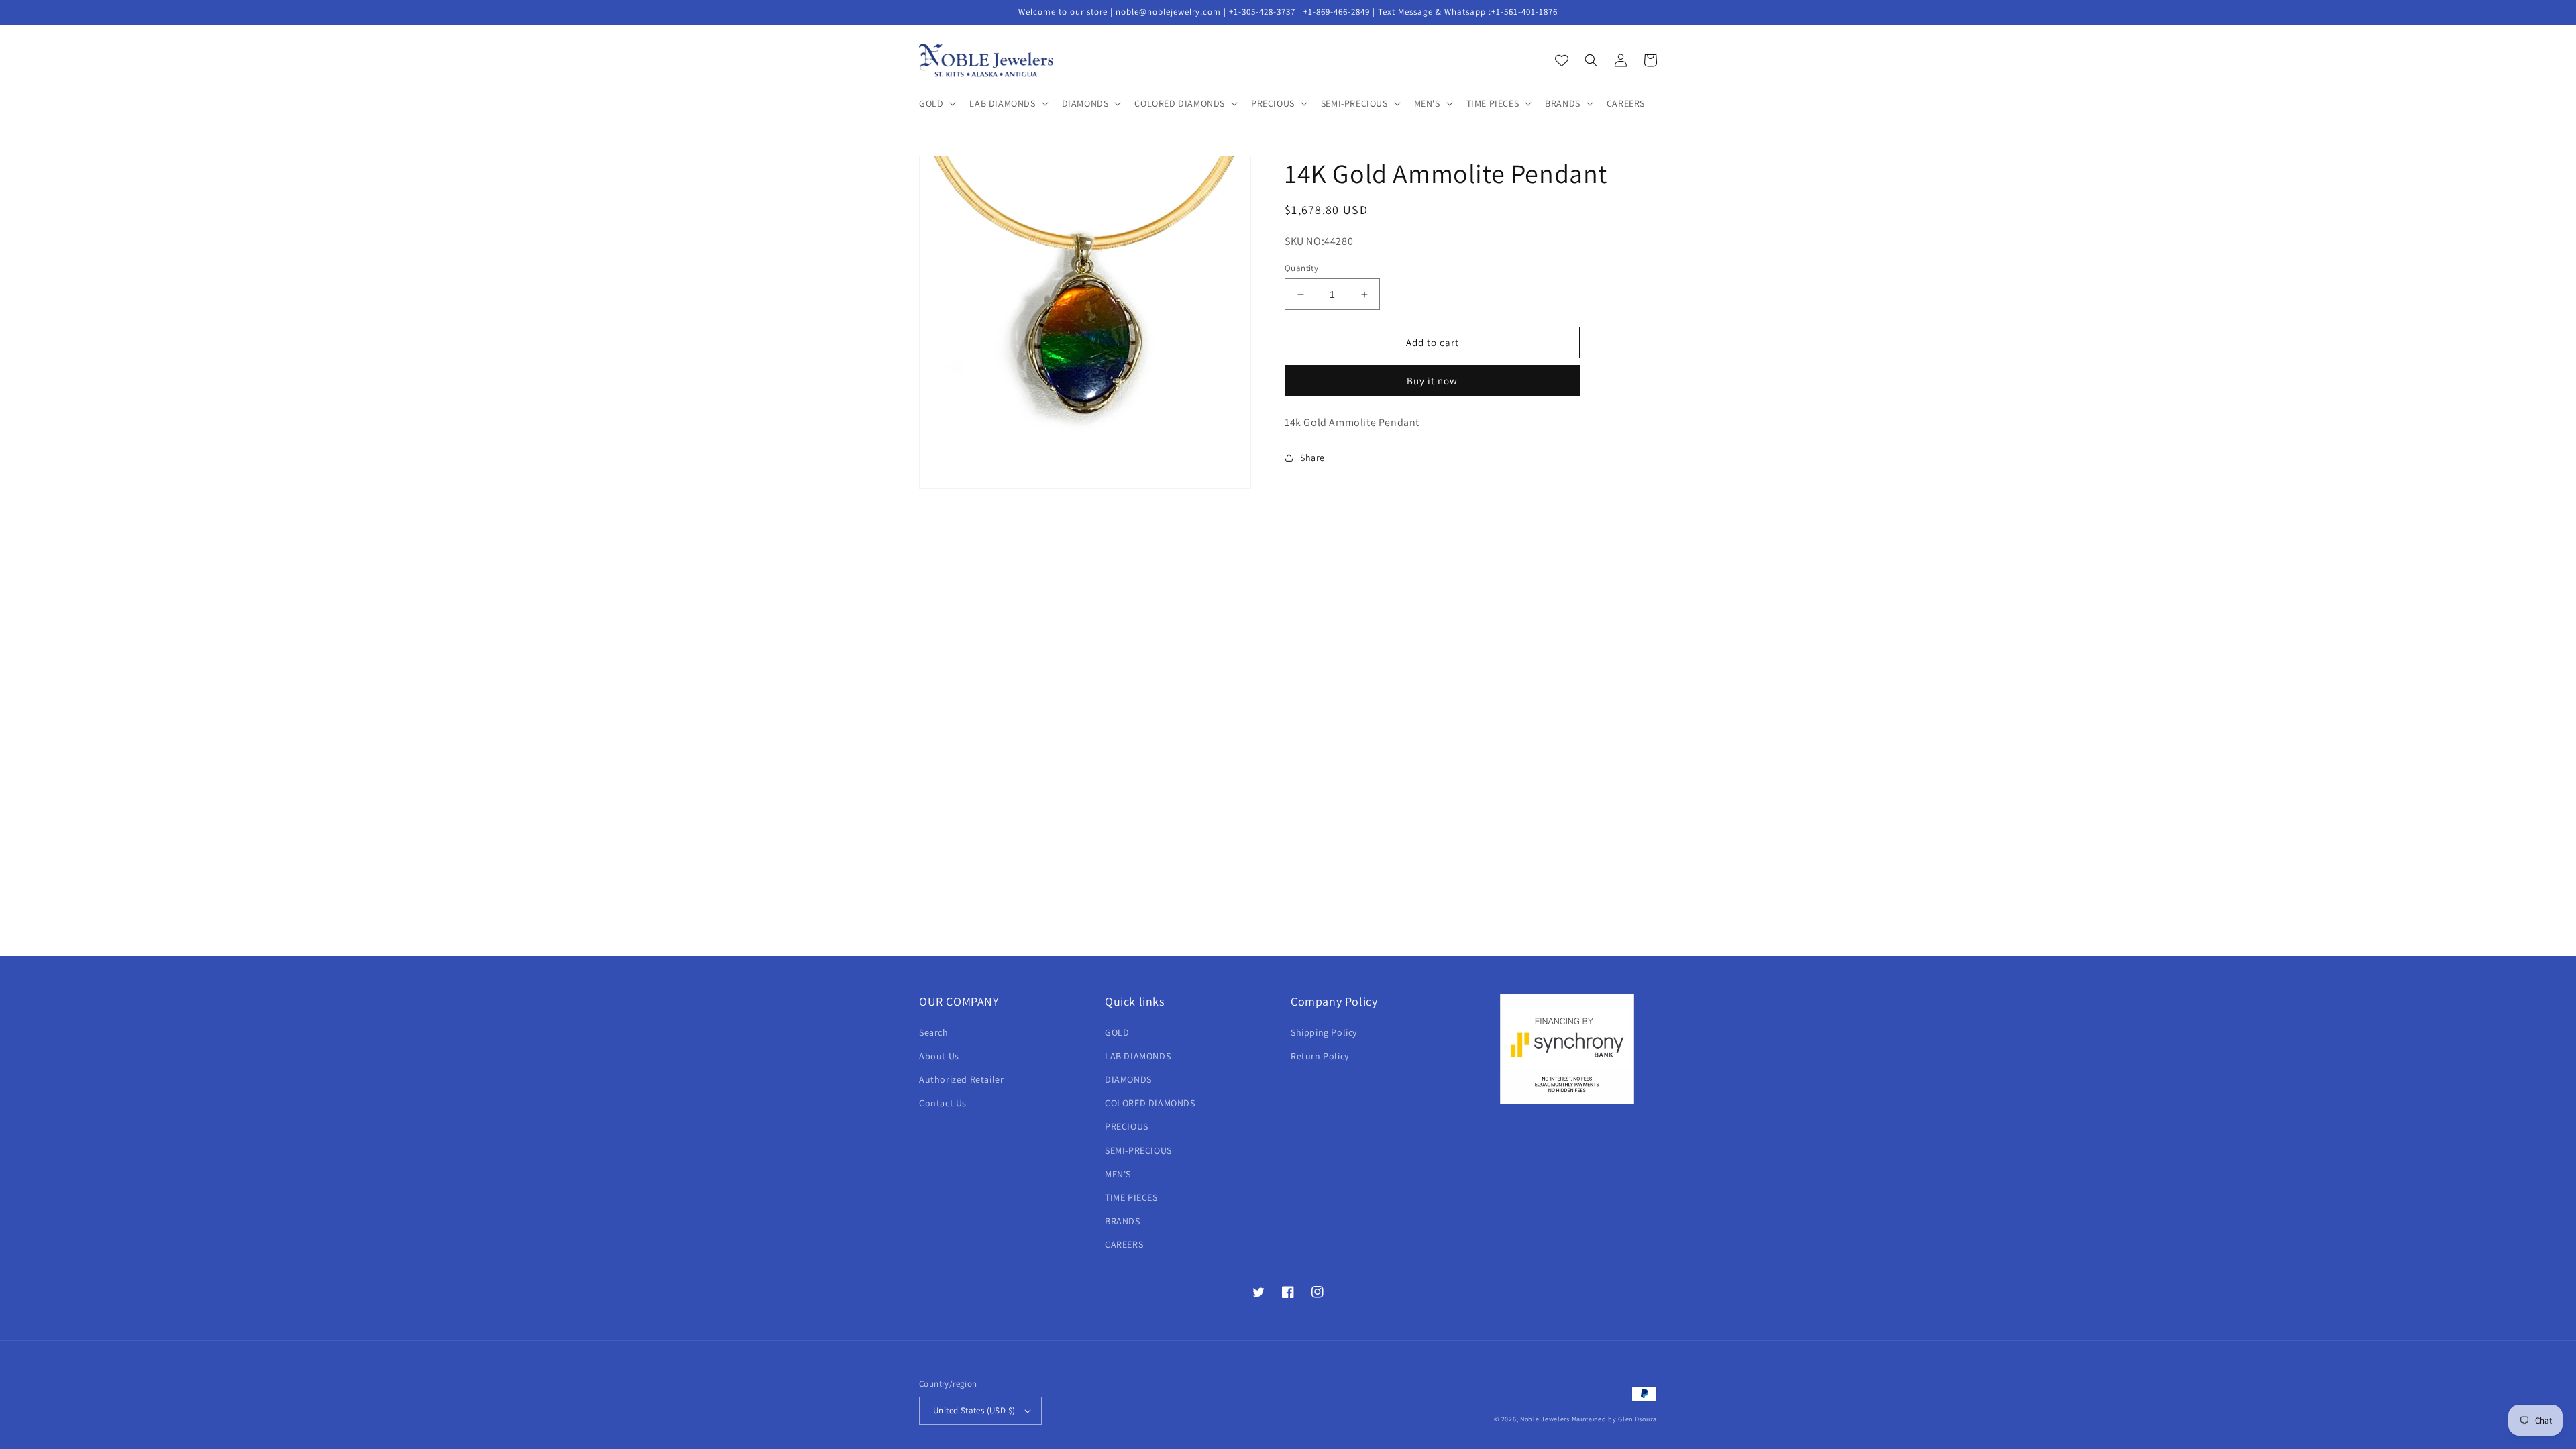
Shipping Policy (1324, 1032)
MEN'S (1118, 1174)
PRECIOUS (1127, 1126)
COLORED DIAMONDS (1150, 1103)
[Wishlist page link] (1562, 60)
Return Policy (1320, 1056)
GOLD (1117, 1032)
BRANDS (1123, 1221)
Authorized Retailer (961, 1079)
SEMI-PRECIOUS (1138, 1150)
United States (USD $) (974, 1410)
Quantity (1301, 268)
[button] (936, 103)
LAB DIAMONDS (1138, 1056)
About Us (939, 1056)
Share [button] (1312, 458)
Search (934, 1032)
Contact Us (943, 1103)
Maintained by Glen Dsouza (1615, 1419)
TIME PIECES (1131, 1197)
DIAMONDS (1128, 1079)
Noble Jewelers (1545, 1419)
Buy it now (1432, 381)
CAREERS (1124, 1244)
